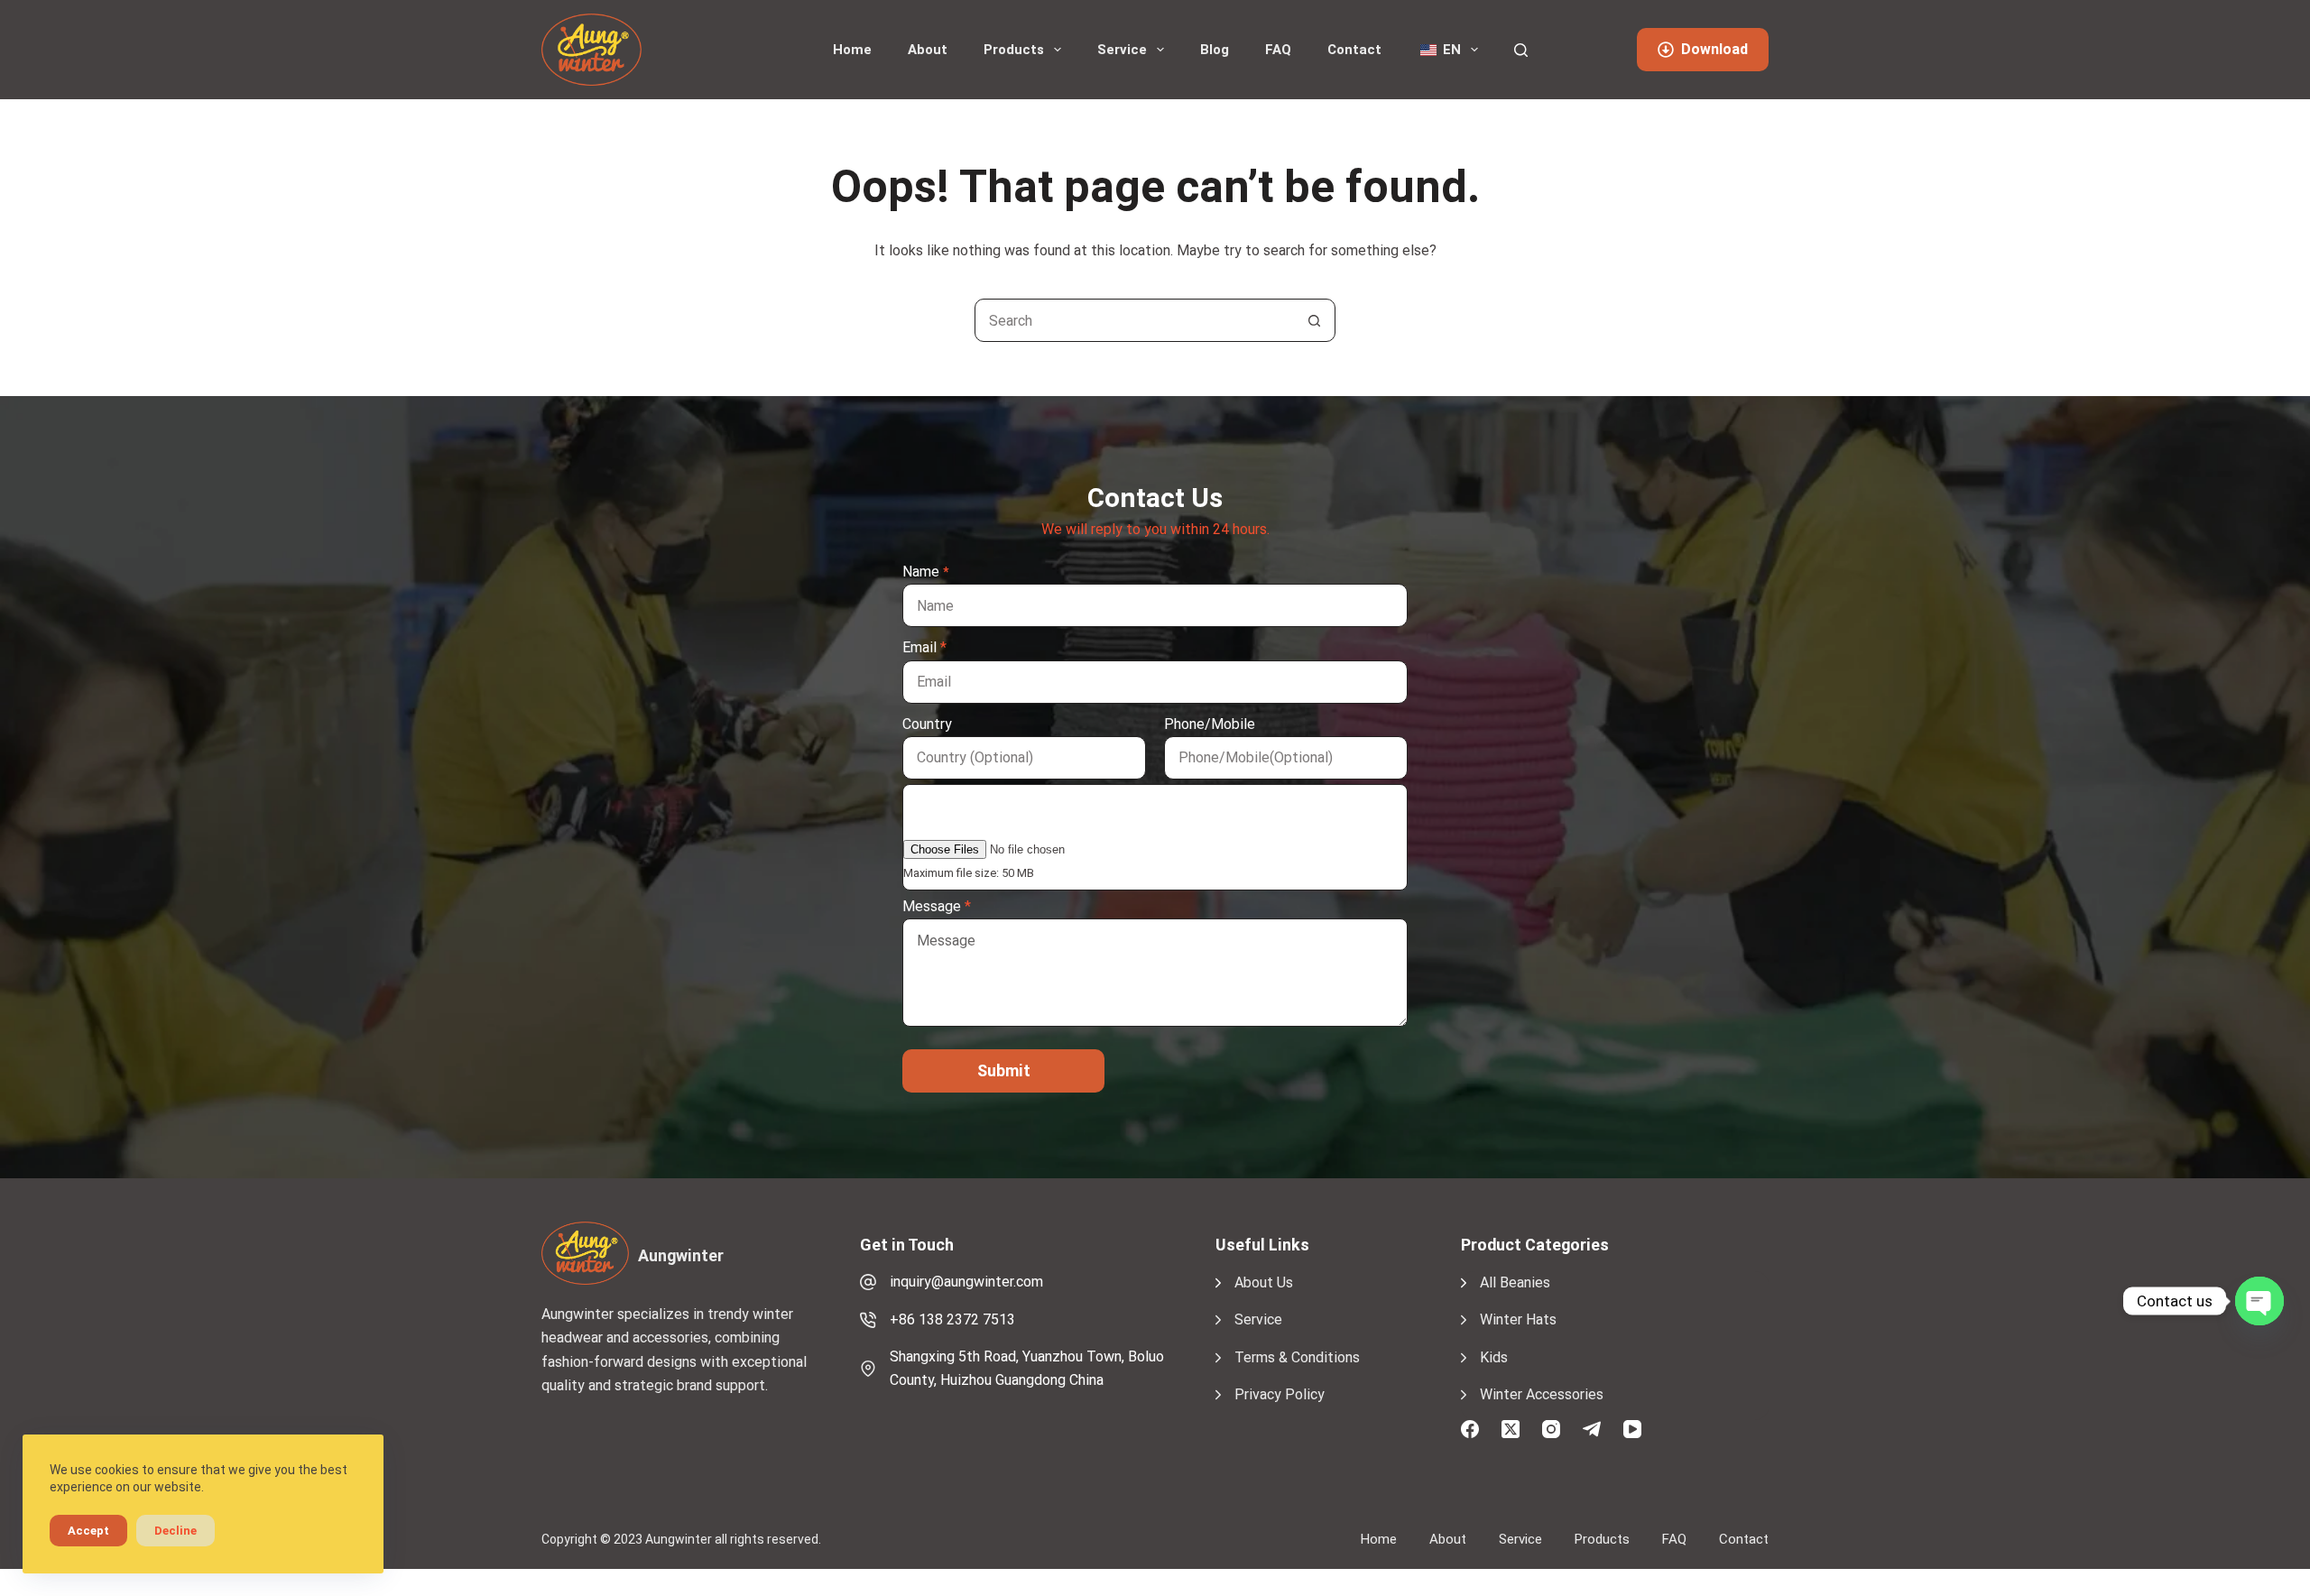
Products (1014, 50)
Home (852, 50)
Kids (1494, 1357)
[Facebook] (1470, 1429)
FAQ (1278, 50)
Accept (88, 1531)
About (928, 50)
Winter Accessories (1542, 1394)
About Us (1264, 1282)
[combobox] (1134, 320)
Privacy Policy (1280, 1394)
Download (1714, 49)
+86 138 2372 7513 (952, 1319)
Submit (1004, 1070)
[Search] (1521, 50)
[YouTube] (1632, 1429)
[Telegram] (1592, 1429)
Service (1122, 50)
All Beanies (1515, 1282)
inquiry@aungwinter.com (966, 1282)
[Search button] (1314, 320)
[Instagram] (1551, 1429)
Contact (1354, 50)
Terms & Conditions (1297, 1357)
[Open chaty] (2259, 1301)
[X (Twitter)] (1511, 1429)
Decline (176, 1531)
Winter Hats (1518, 1319)
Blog (1215, 50)
